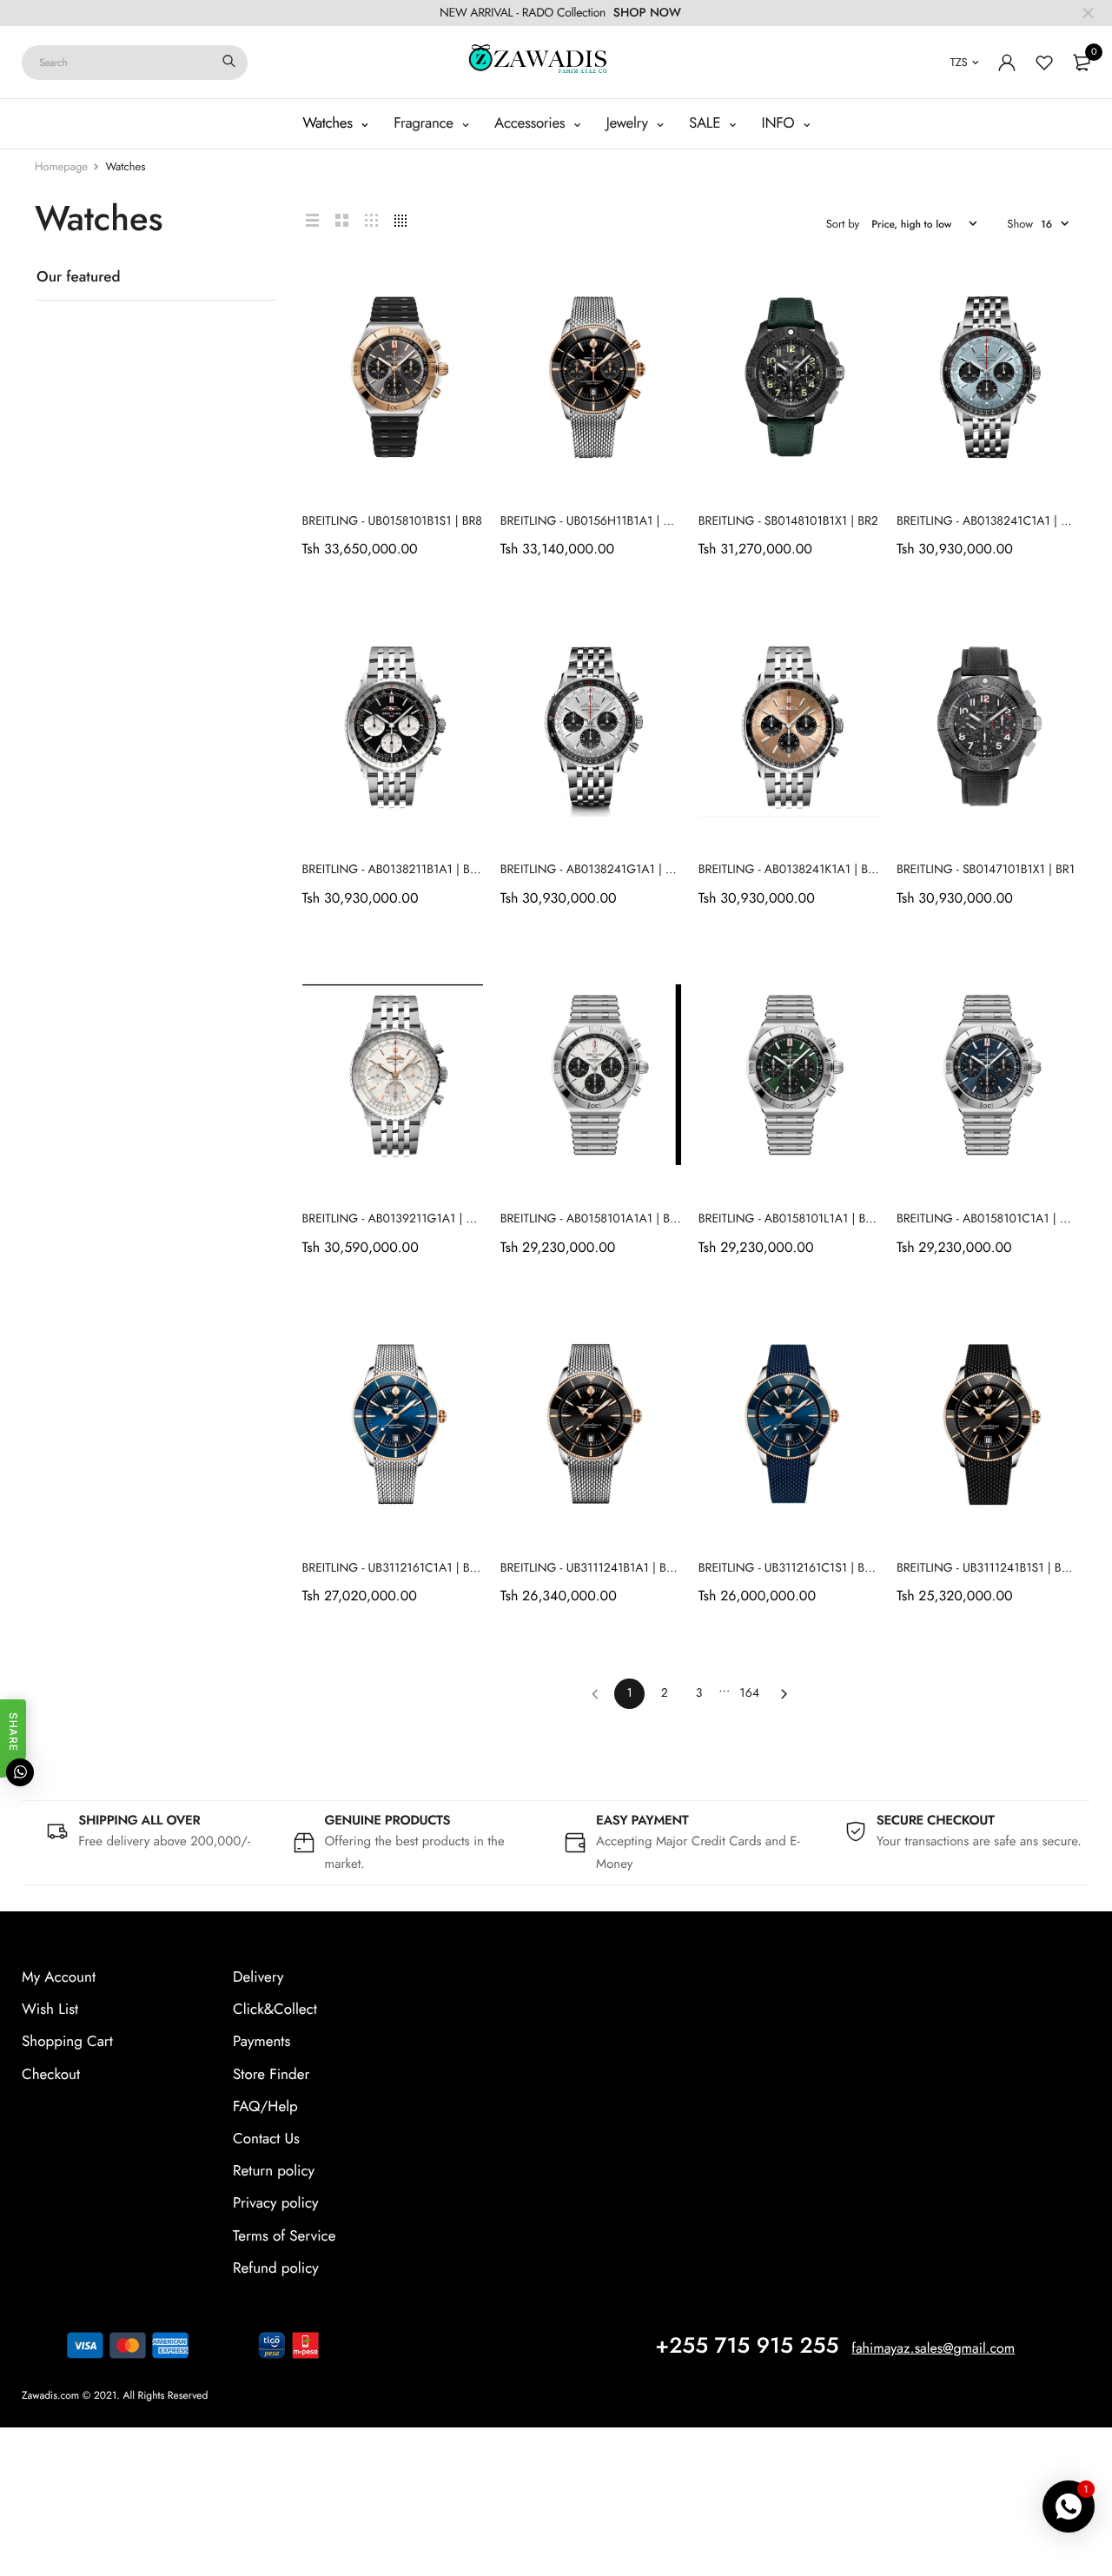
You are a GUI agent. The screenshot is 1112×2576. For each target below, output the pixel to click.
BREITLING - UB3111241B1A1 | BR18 (593, 1568)
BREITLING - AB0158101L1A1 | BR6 (789, 1219)
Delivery (258, 1977)
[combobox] (135, 63)
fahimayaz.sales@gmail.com (933, 2348)
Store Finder (271, 2074)
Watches (329, 123)
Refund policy (276, 2268)
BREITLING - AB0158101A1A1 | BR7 (592, 1219)
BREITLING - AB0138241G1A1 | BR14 (596, 870)
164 (749, 1693)
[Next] (784, 1694)
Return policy (274, 2171)
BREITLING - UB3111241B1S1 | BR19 (989, 1568)
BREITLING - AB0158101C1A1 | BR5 (989, 1219)
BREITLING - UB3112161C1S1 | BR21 (791, 1568)
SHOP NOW (647, 13)
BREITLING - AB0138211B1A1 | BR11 (395, 870)
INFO (781, 123)
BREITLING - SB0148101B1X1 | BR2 (788, 521)
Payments (261, 2042)
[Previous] (595, 1694)
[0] (1082, 63)
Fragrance (425, 123)
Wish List (50, 2010)
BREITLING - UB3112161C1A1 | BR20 (397, 1568)
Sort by (843, 224)
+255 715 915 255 (747, 2345)
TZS (959, 62)
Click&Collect (275, 2010)
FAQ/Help (265, 2106)
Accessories (532, 123)
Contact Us (266, 2138)
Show (1020, 224)
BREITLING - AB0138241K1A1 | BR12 (793, 870)
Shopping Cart (67, 2042)
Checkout (51, 2074)
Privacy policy (276, 2203)
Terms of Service (284, 2235)
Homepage (61, 166)
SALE (707, 123)
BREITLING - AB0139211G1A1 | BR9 (395, 1219)
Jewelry (629, 123)
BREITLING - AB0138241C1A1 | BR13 (992, 521)
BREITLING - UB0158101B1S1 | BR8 (393, 521)
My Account (59, 1977)
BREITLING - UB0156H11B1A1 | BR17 (595, 521)
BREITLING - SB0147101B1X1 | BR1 (986, 870)
